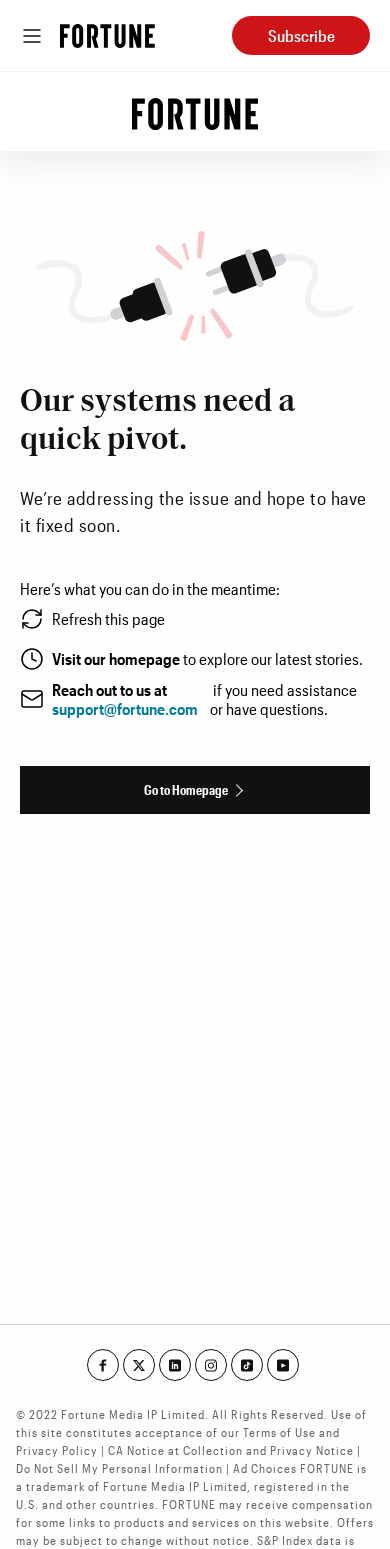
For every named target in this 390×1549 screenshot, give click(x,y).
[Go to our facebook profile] (103, 1365)
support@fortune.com (125, 708)
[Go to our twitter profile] (139, 1365)
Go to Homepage (186, 789)
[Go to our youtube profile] (283, 1365)
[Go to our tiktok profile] (247, 1365)
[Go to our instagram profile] (211, 1365)
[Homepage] (107, 36)
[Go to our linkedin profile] (175, 1365)
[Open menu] (32, 36)
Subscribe (301, 35)
